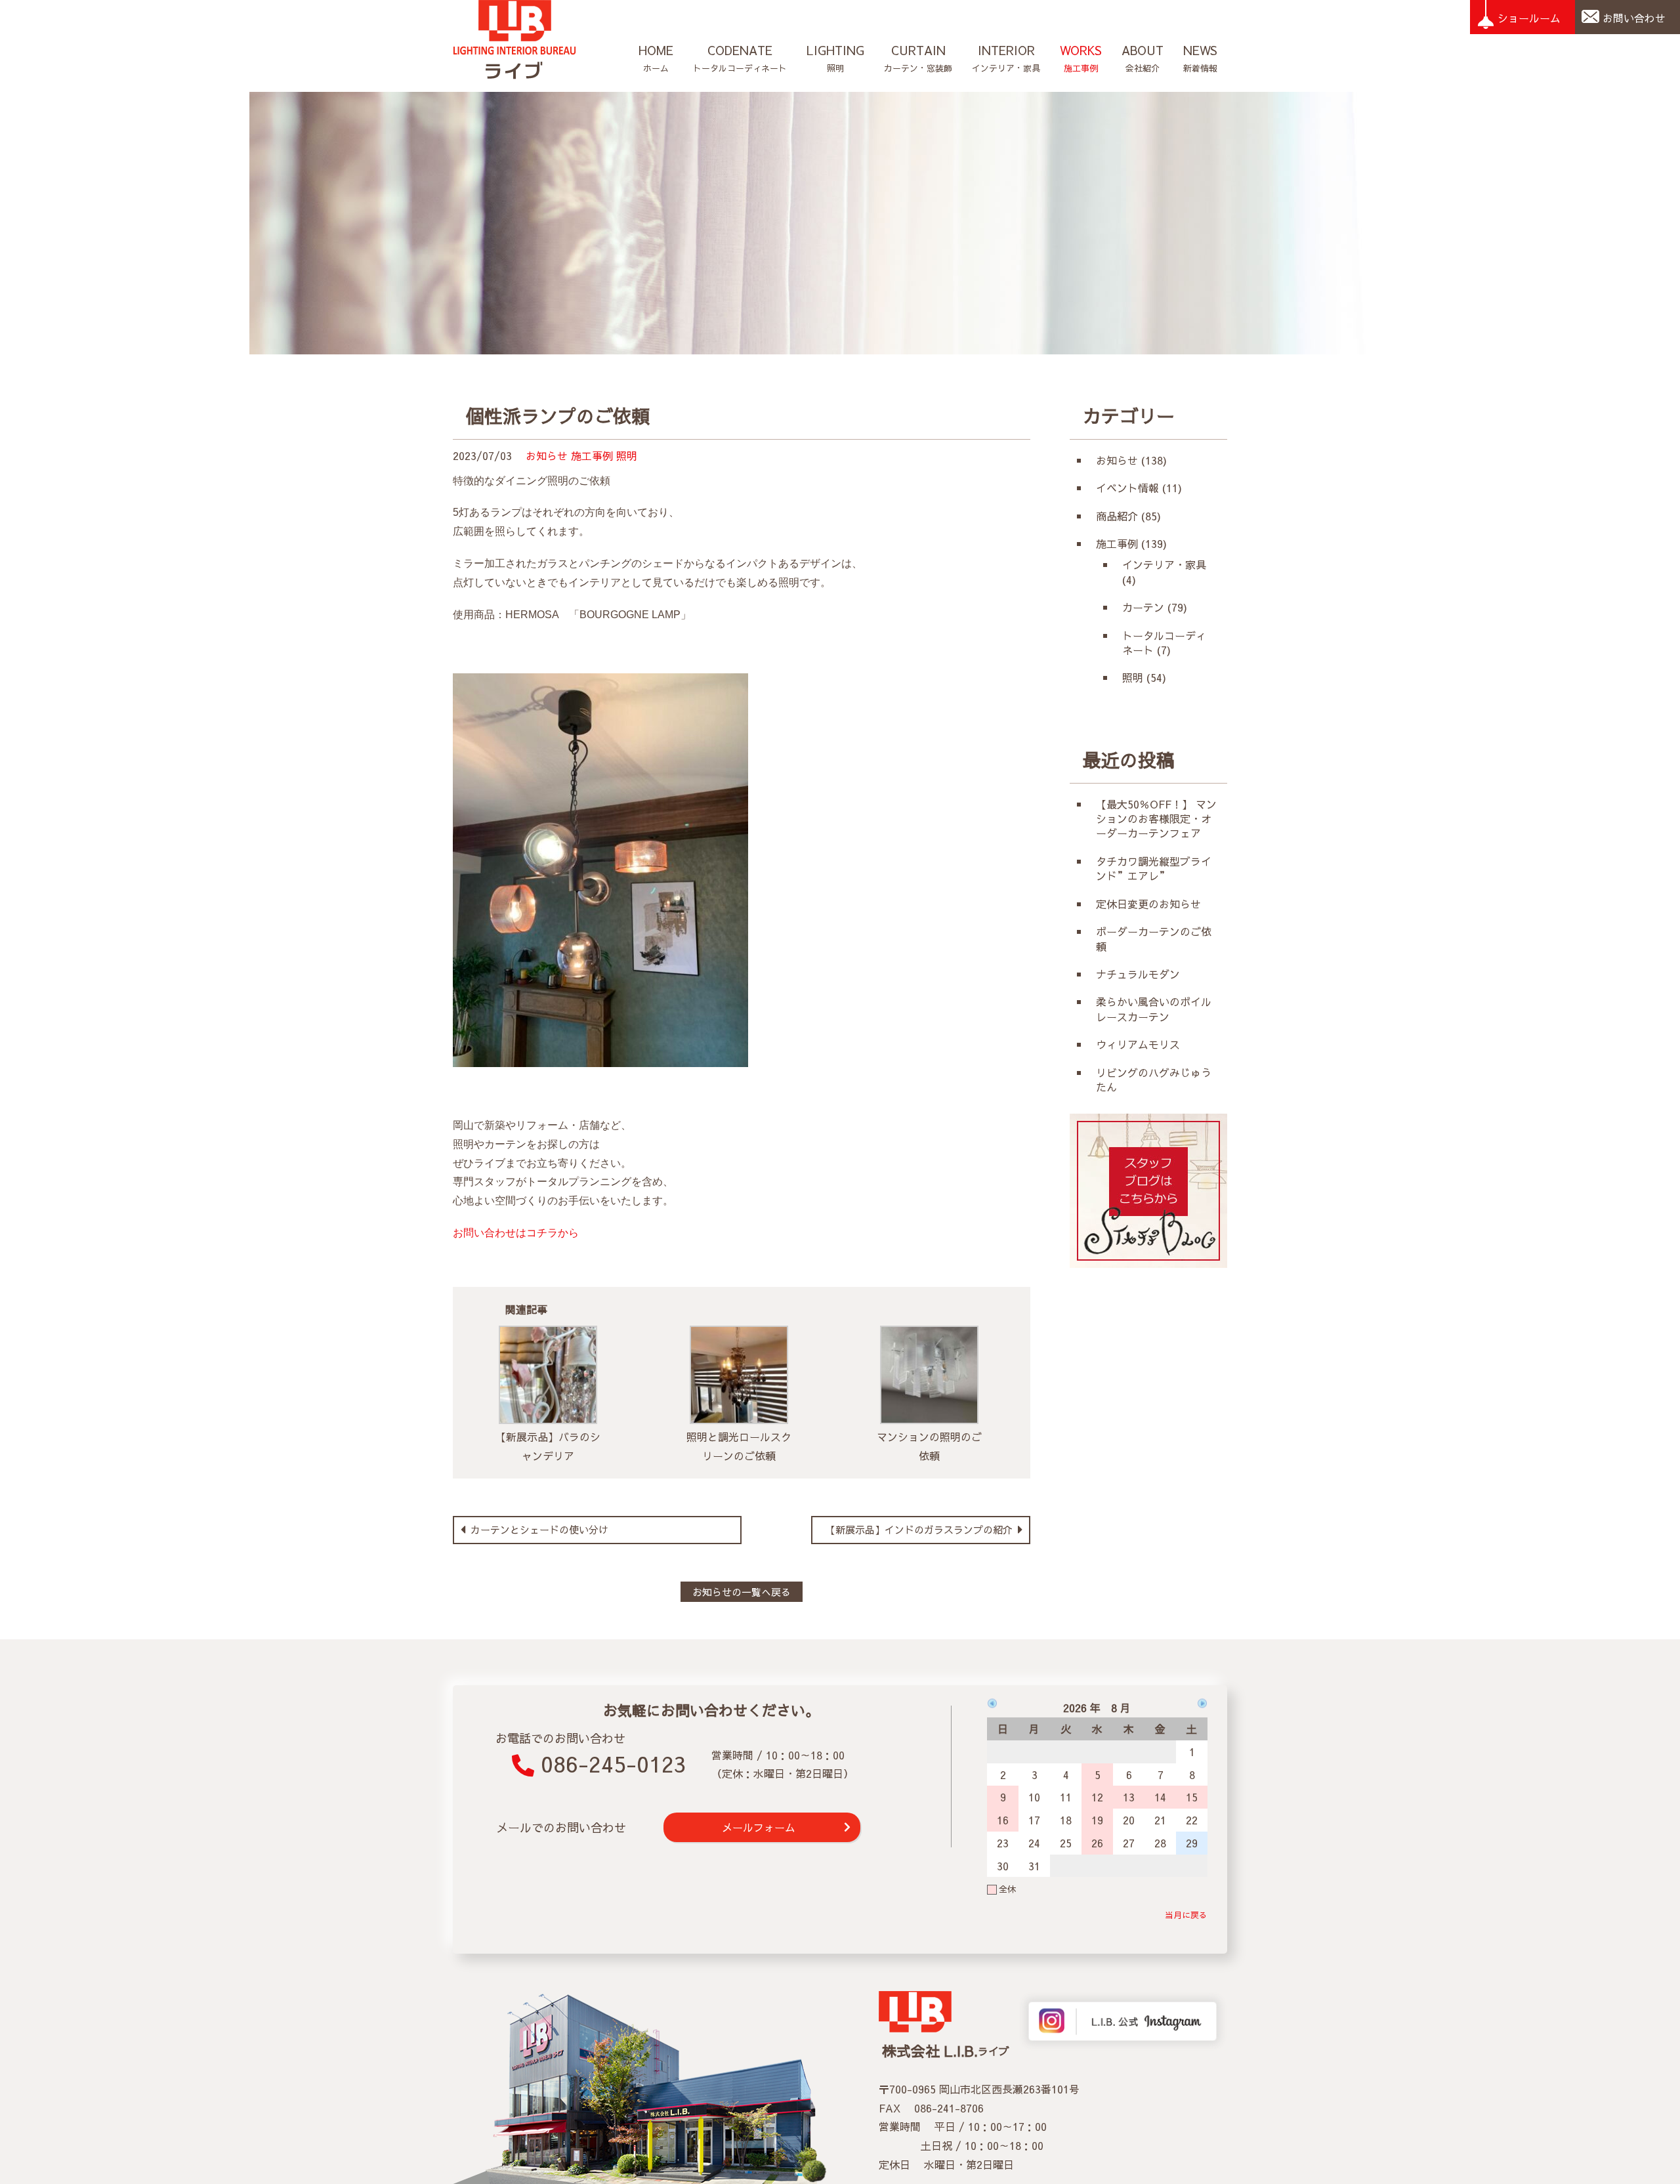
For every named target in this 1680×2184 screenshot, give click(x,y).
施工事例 (1081, 58)
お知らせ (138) (1131, 460)
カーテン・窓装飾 (918, 58)
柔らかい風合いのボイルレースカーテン (1154, 1009)
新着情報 (1200, 58)
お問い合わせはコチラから (516, 1233)
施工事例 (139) (1131, 543)
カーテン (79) (1155, 607)
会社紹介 (1143, 58)
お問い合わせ (1634, 18)
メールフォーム (759, 1827)
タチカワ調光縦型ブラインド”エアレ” (1154, 868)
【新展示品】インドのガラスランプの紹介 (921, 1529)
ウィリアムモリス (1143, 1044)
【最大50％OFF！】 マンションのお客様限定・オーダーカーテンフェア (1156, 819)
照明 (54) (1144, 677)
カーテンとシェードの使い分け (538, 1529)
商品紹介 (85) (1128, 516)
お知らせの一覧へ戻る (742, 1592)
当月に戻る (1186, 1915)
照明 (835, 58)
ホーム (656, 58)
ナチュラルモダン (1138, 974)
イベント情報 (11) (1139, 488)
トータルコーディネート (740, 58)
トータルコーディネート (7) (1164, 642)
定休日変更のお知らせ (1148, 904)
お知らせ (547, 455)
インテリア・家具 (1006, 58)
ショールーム (1529, 18)
